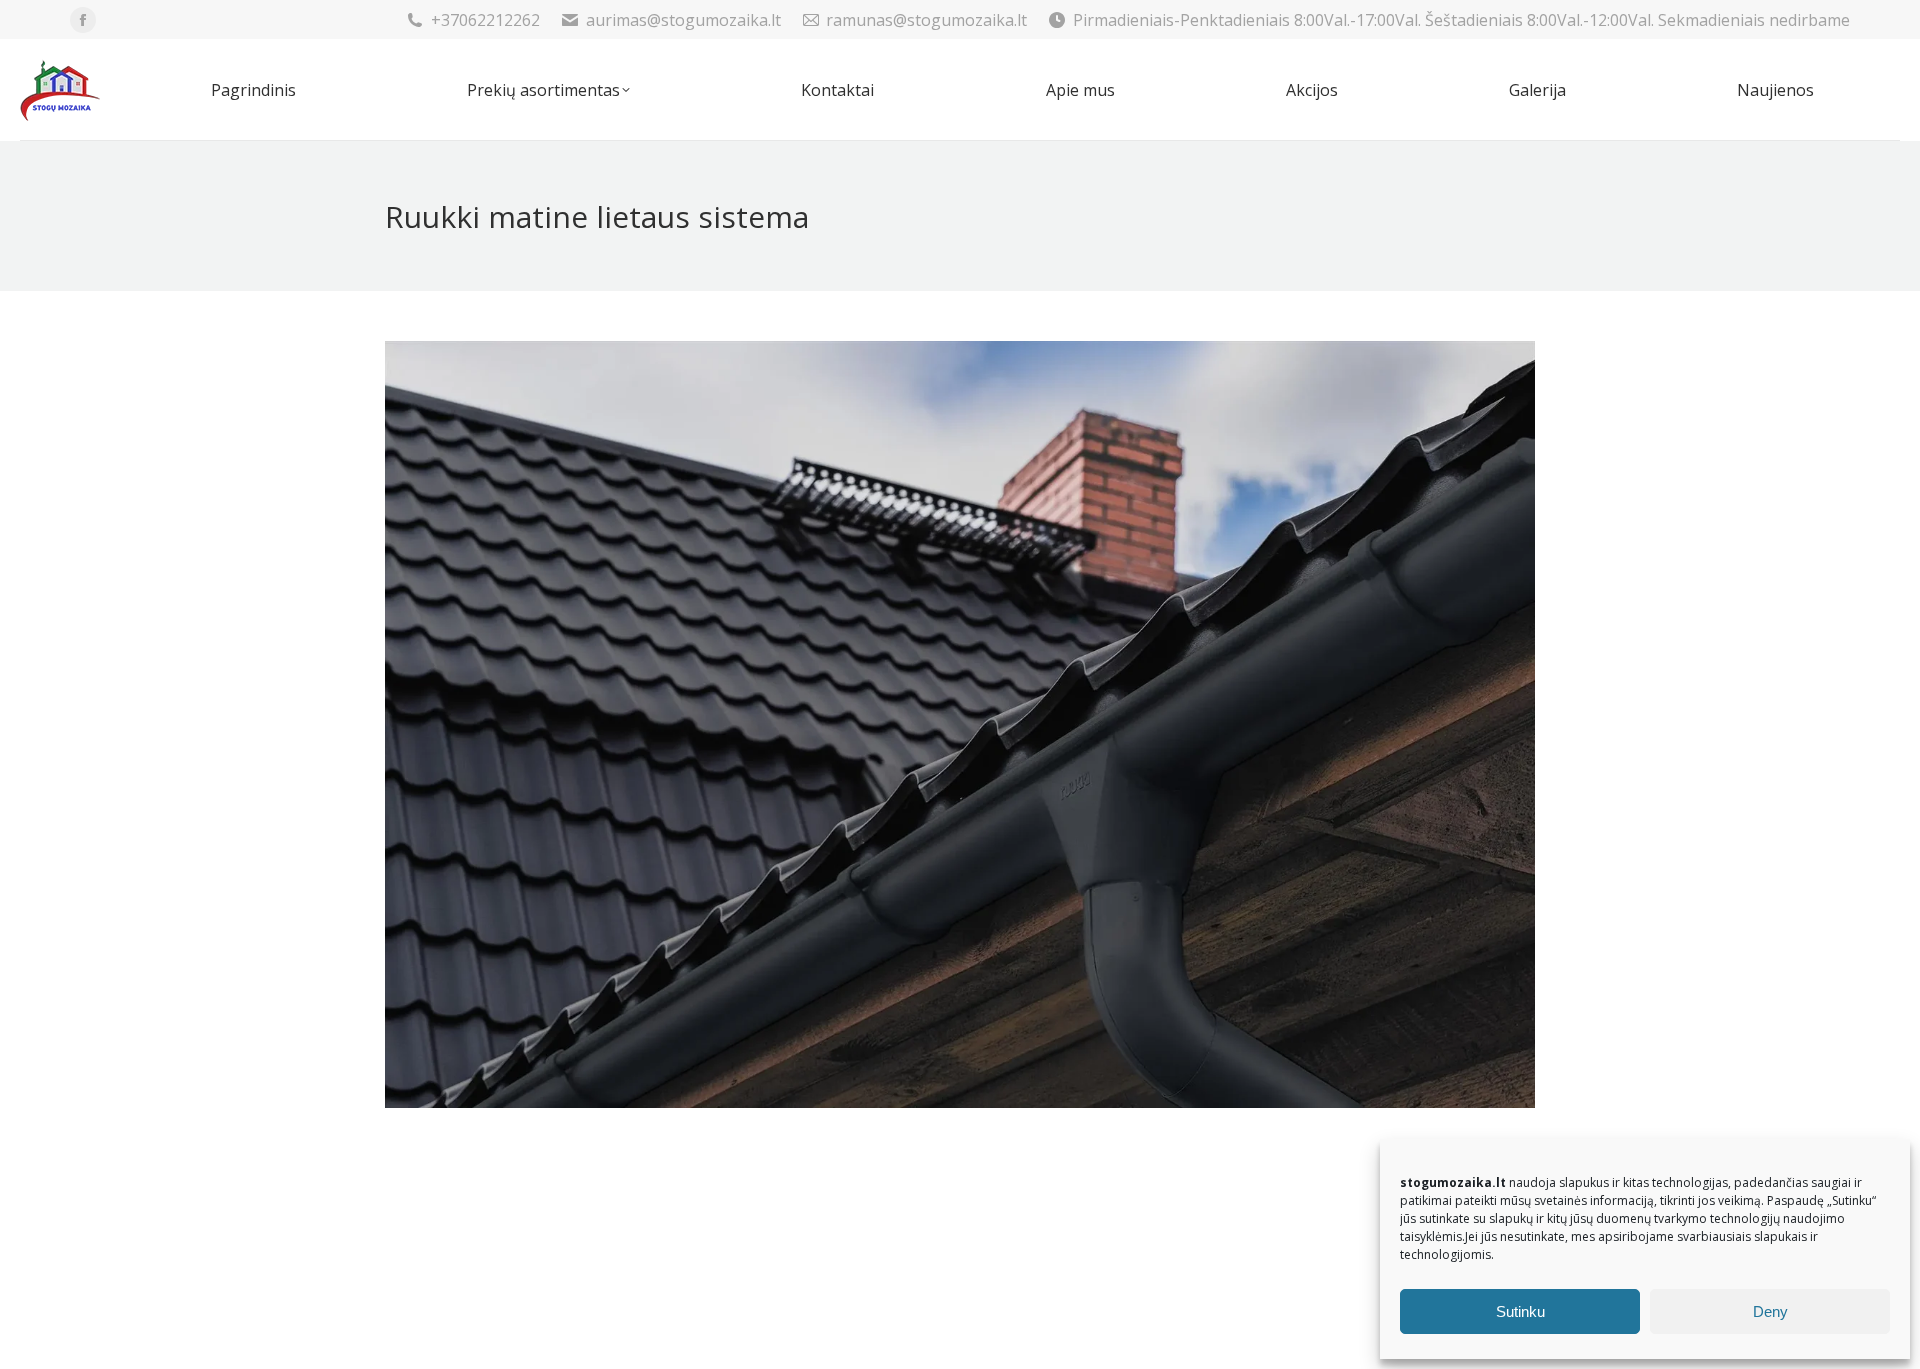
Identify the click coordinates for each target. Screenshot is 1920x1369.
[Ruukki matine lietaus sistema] (960, 724)
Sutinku (1520, 1311)
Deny (1770, 1311)
